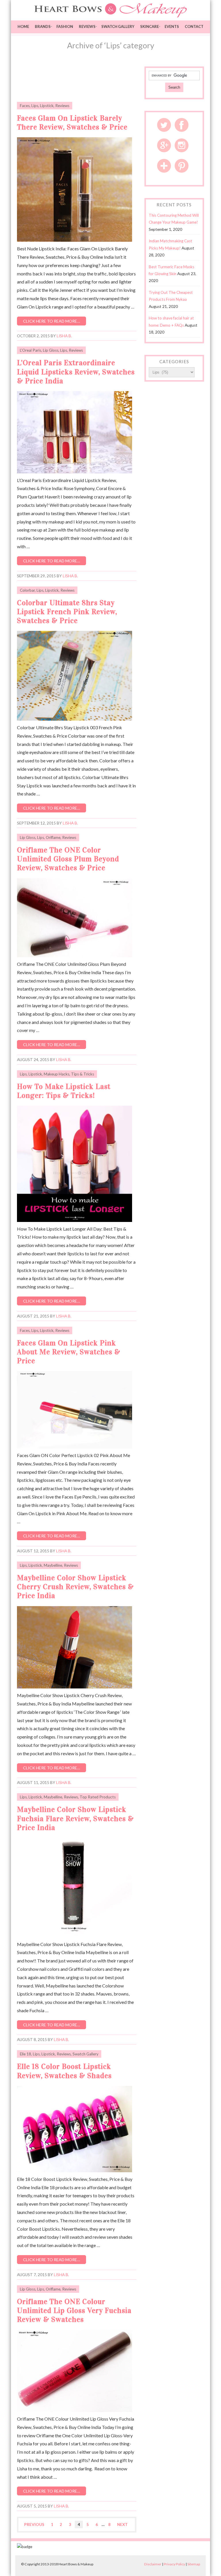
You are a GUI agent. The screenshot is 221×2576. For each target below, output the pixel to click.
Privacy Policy (174, 2564)
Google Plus (164, 145)
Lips (35, 106)
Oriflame (53, 837)
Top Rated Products (98, 1797)
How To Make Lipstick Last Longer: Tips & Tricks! (64, 1091)
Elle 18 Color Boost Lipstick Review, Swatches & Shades (64, 2071)
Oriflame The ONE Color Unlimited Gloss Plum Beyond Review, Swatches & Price (68, 859)
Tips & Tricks (83, 1074)
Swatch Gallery (118, 26)
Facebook (182, 125)
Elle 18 (25, 2054)
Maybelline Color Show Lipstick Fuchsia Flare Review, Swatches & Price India (75, 1818)
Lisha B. (64, 336)
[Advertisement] (84, 81)
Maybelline (53, 1565)
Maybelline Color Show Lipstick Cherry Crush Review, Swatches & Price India (75, 1587)
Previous (34, 2524)
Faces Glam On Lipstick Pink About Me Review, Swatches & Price (69, 1352)
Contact (194, 26)
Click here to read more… (52, 321)
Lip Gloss (51, 350)
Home (23, 26)
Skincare (149, 26)
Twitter (164, 125)
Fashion (65, 26)
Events (172, 26)
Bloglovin (164, 166)
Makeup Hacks (57, 1074)
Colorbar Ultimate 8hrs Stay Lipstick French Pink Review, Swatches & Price (67, 612)
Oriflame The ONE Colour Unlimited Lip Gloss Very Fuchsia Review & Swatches (74, 2311)
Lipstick (47, 106)
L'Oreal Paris (31, 350)
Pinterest (182, 166)
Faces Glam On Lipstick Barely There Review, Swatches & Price (72, 123)
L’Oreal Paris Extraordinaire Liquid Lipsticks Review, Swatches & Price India (76, 372)
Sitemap (194, 2564)
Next (122, 2524)
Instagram (182, 145)
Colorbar (27, 590)
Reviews (87, 26)
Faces (25, 106)
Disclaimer (153, 2564)
